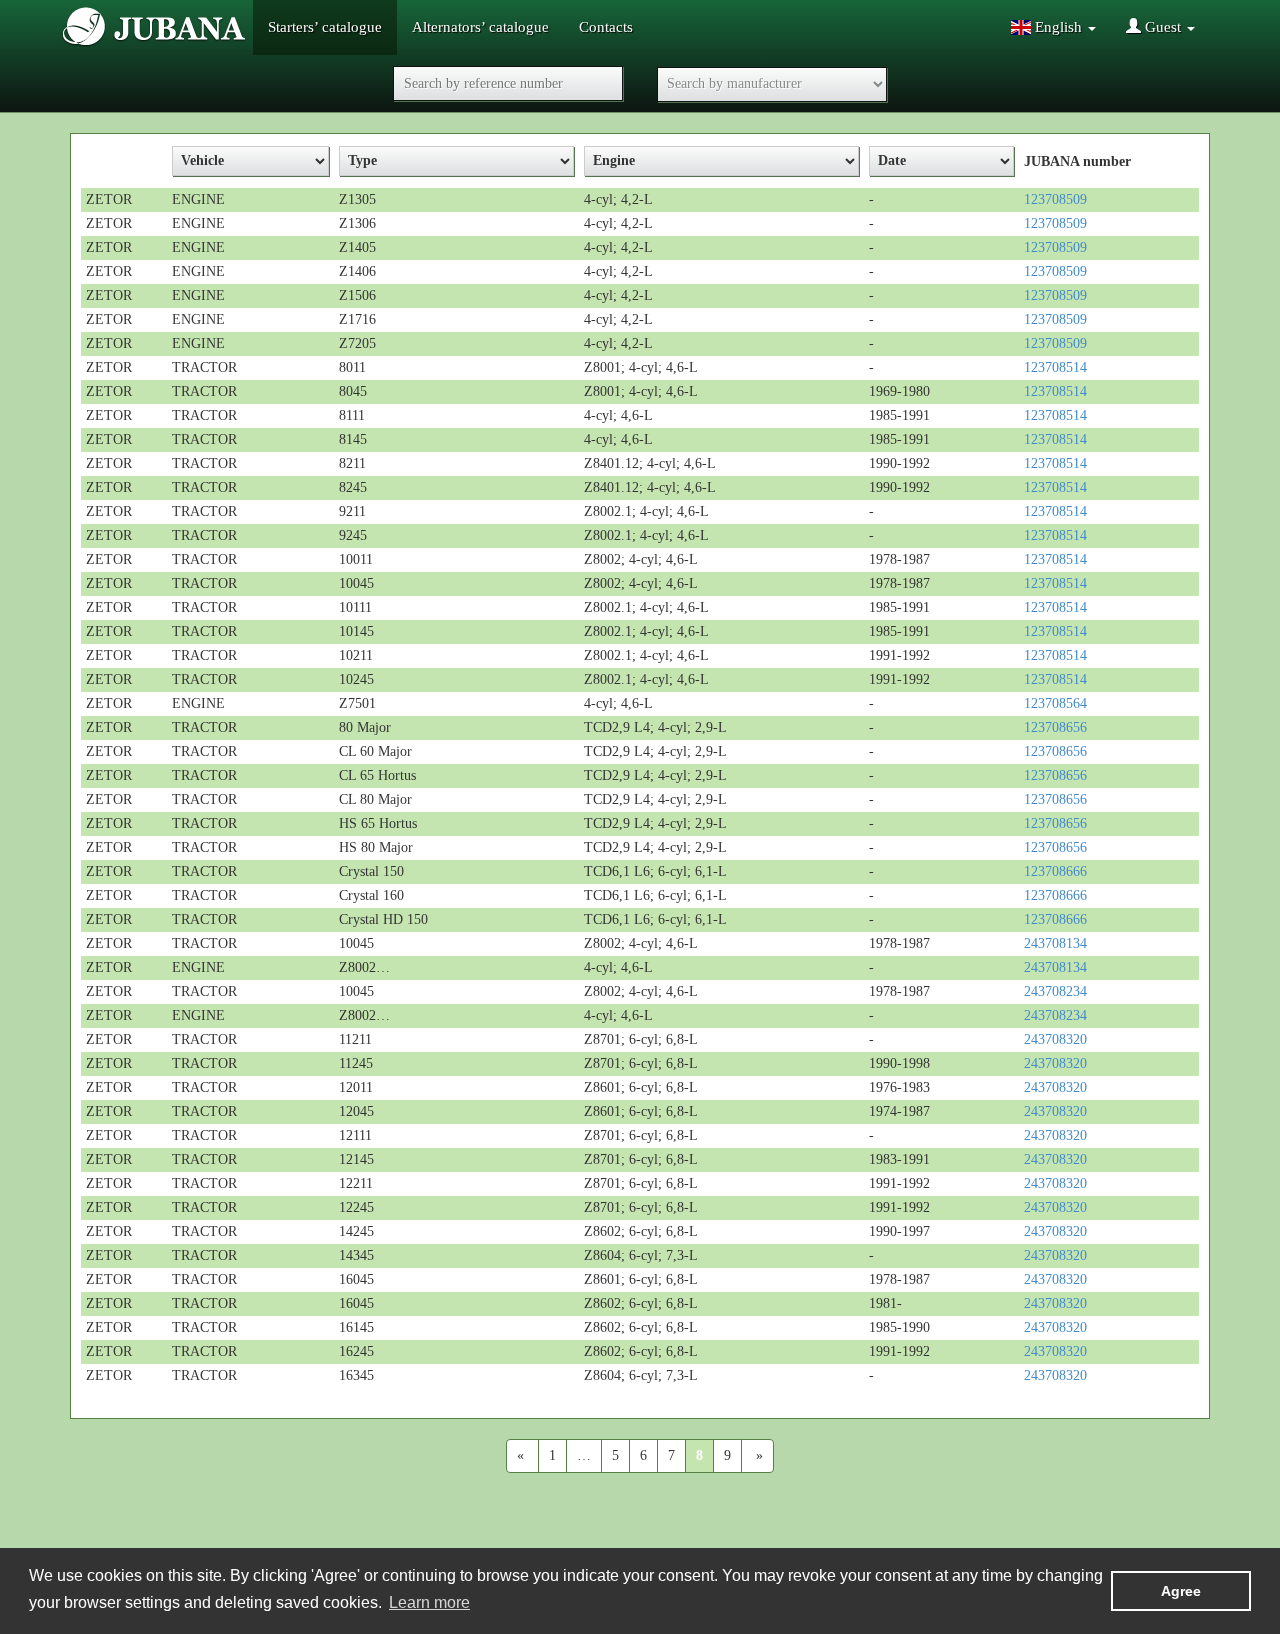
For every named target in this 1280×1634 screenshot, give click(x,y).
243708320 (1055, 1039)
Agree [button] (1181, 1591)
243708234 (1055, 991)
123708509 (1055, 199)
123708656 (1055, 727)
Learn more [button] (429, 1602)
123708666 (1055, 871)
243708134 (1055, 943)
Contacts (606, 27)
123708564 (1055, 703)
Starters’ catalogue (325, 27)
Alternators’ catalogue (480, 27)
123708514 (1055, 367)
